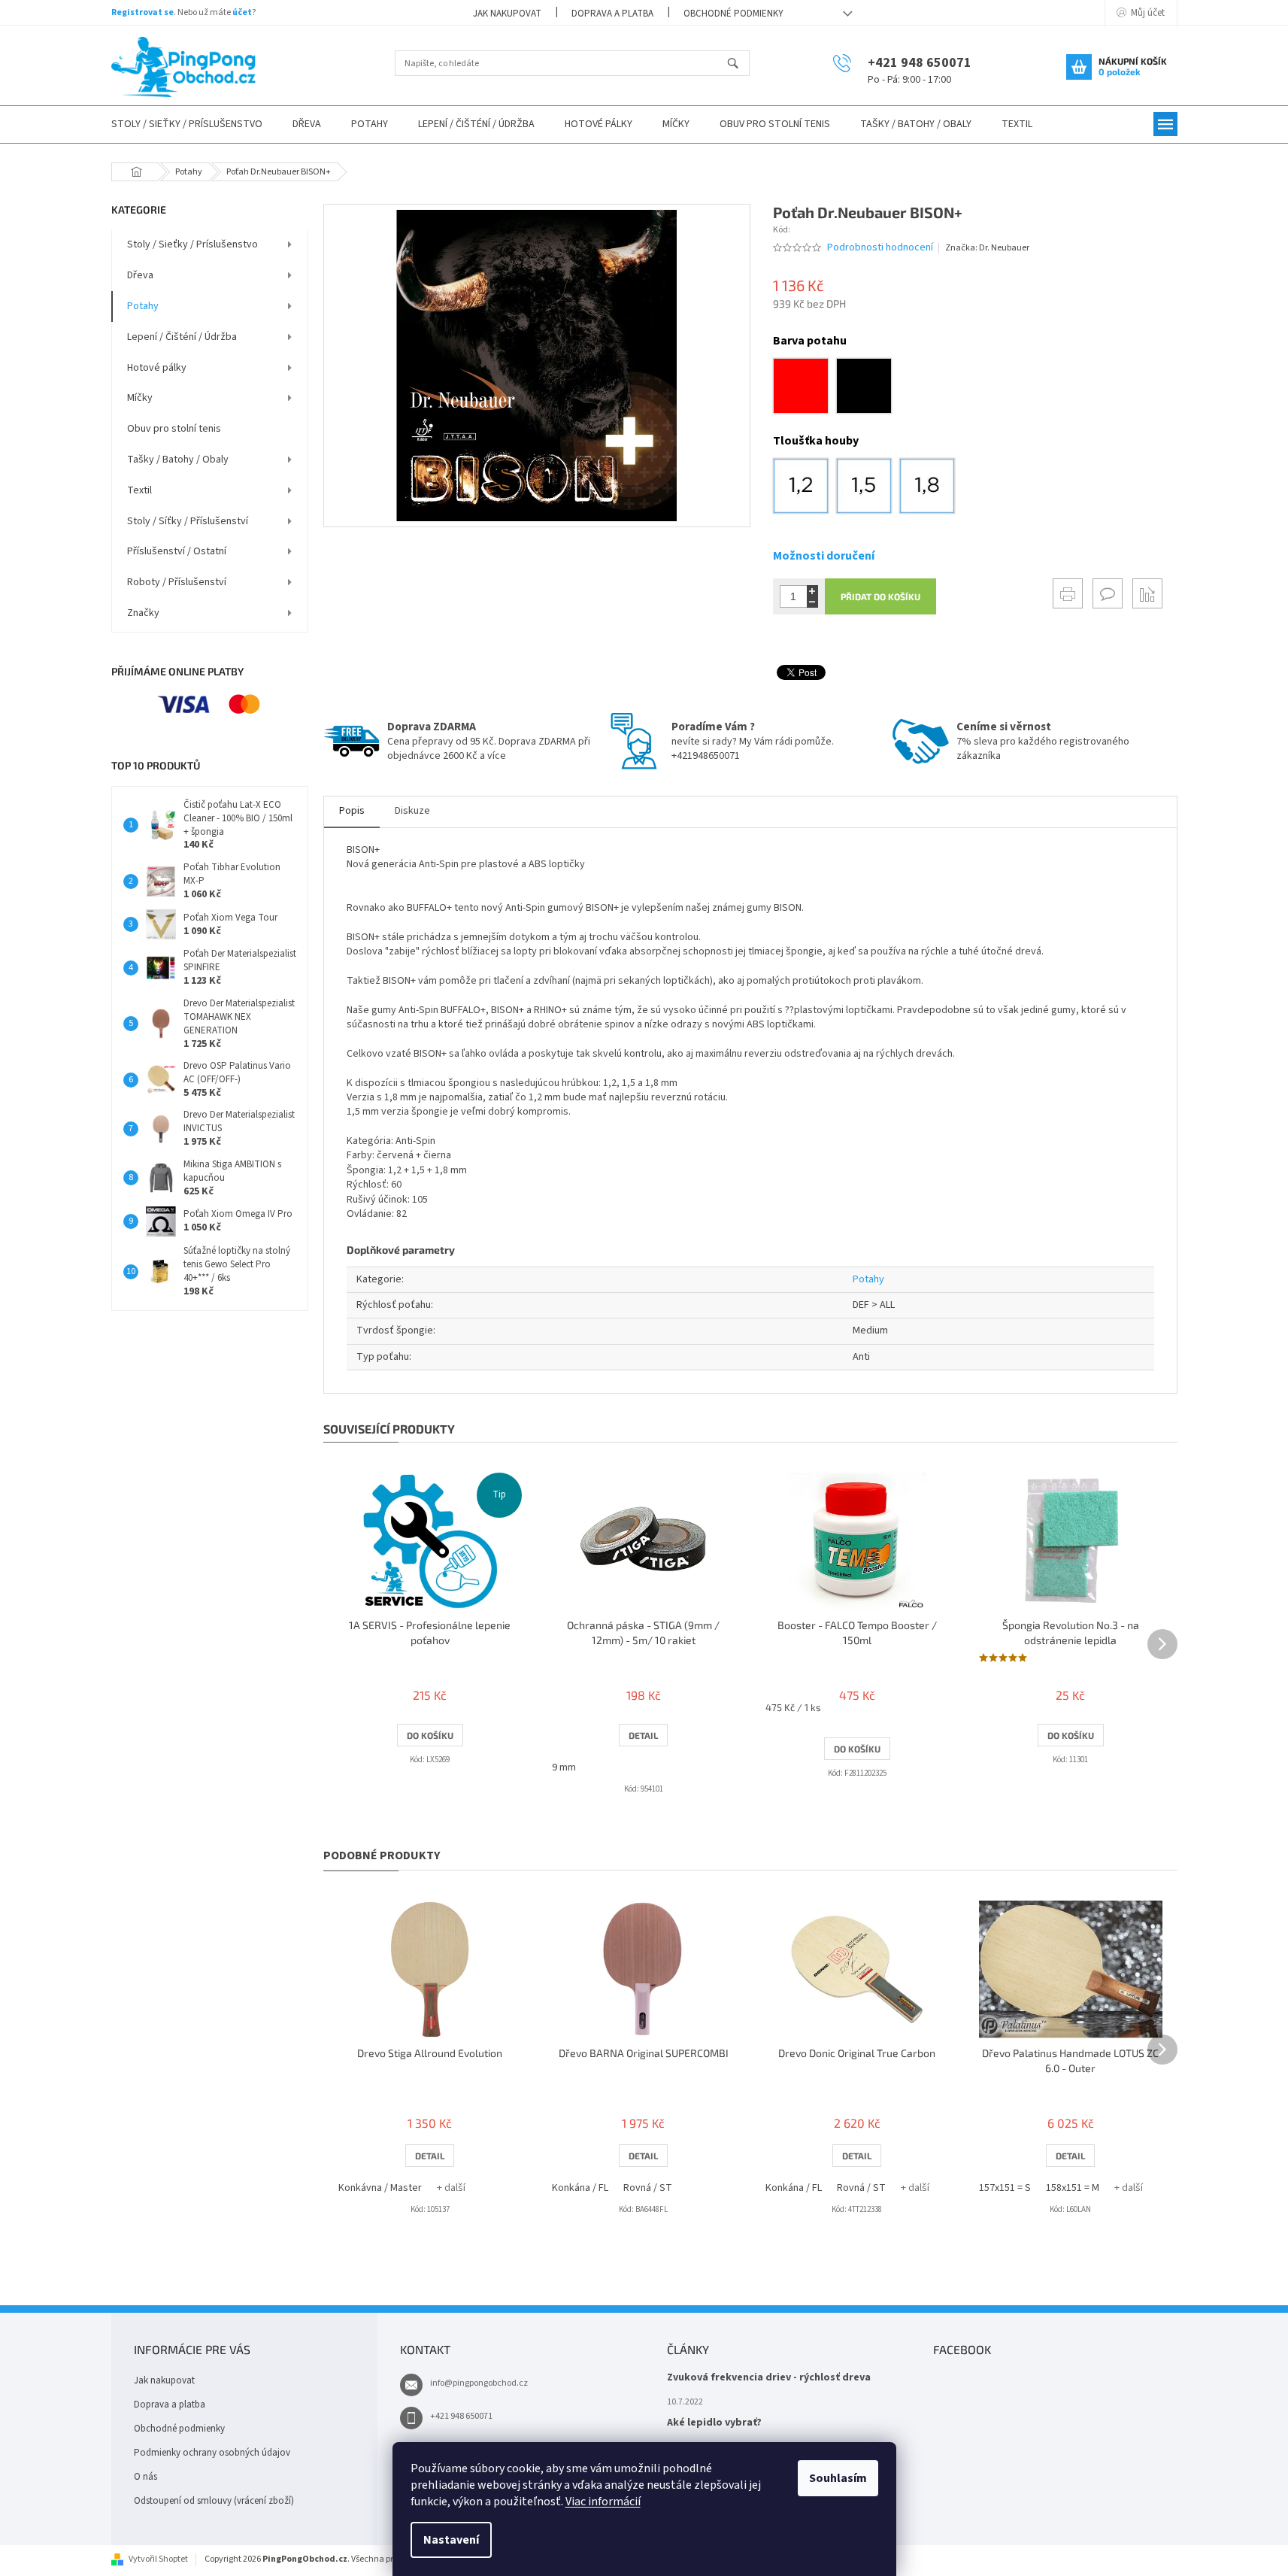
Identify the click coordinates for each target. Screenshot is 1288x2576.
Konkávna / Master (380, 2188)
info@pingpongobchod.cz (479, 2383)
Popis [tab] (352, 811)
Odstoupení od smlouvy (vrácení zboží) (214, 2501)
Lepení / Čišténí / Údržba (182, 337)
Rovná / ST (648, 2188)
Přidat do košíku (880, 596)
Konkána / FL (580, 2188)
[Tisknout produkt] (1068, 593)
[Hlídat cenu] (1147, 593)
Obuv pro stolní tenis (174, 429)
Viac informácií (603, 2502)
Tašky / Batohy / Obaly (178, 460)
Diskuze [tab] (412, 811)
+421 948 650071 (461, 2416)
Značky (143, 613)
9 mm (564, 1767)
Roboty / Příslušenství (177, 582)
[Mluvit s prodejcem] (1108, 593)
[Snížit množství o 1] (812, 602)
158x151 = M (1073, 2188)
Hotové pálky (157, 368)
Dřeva (140, 275)
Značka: (987, 248)
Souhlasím (838, 2478)
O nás (145, 2477)
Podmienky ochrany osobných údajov (212, 2453)
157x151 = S (1005, 2188)
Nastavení (451, 2540)
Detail (643, 1735)
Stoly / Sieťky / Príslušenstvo (192, 244)
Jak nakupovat (507, 14)
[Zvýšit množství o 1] (812, 591)
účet (242, 12)
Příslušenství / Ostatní (177, 551)
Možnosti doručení (824, 556)
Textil (139, 490)
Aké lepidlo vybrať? (714, 2423)
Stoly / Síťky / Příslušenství (188, 521)
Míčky (140, 398)
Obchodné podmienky (733, 14)
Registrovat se (142, 12)
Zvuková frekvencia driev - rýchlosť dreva (769, 2378)
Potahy (143, 306)
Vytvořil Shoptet (158, 2559)
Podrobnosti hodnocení (880, 248)
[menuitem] (187, 124)
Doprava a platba (612, 14)
